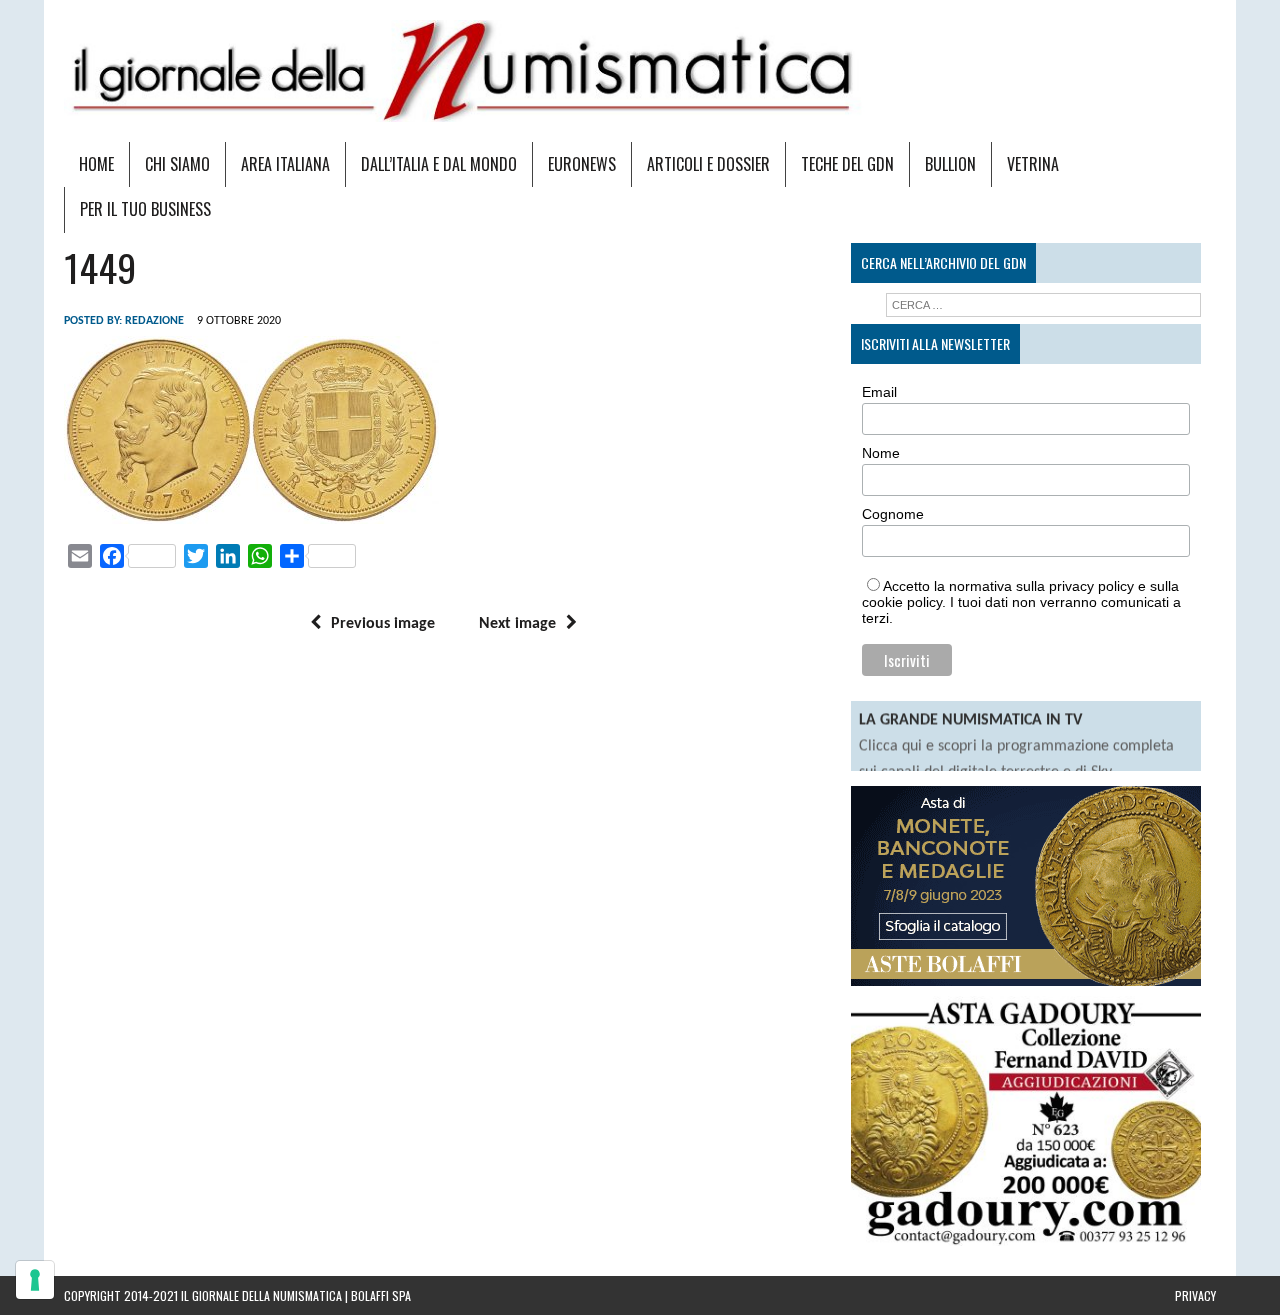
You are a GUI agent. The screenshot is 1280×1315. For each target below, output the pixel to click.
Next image (517, 624)
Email (879, 392)
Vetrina (1033, 164)
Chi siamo (177, 164)
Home (96, 164)
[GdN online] (640, 71)
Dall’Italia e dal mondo (439, 164)
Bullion (950, 164)
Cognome (893, 514)
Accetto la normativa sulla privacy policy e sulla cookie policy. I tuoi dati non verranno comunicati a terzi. (1021, 602)
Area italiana (285, 164)
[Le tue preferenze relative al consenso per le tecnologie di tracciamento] (35, 1280)
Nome (881, 453)
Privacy (1195, 1295)
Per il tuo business (145, 209)
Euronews (582, 164)
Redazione (154, 321)
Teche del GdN (847, 164)
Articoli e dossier (708, 164)
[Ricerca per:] (1043, 305)
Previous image (383, 624)
